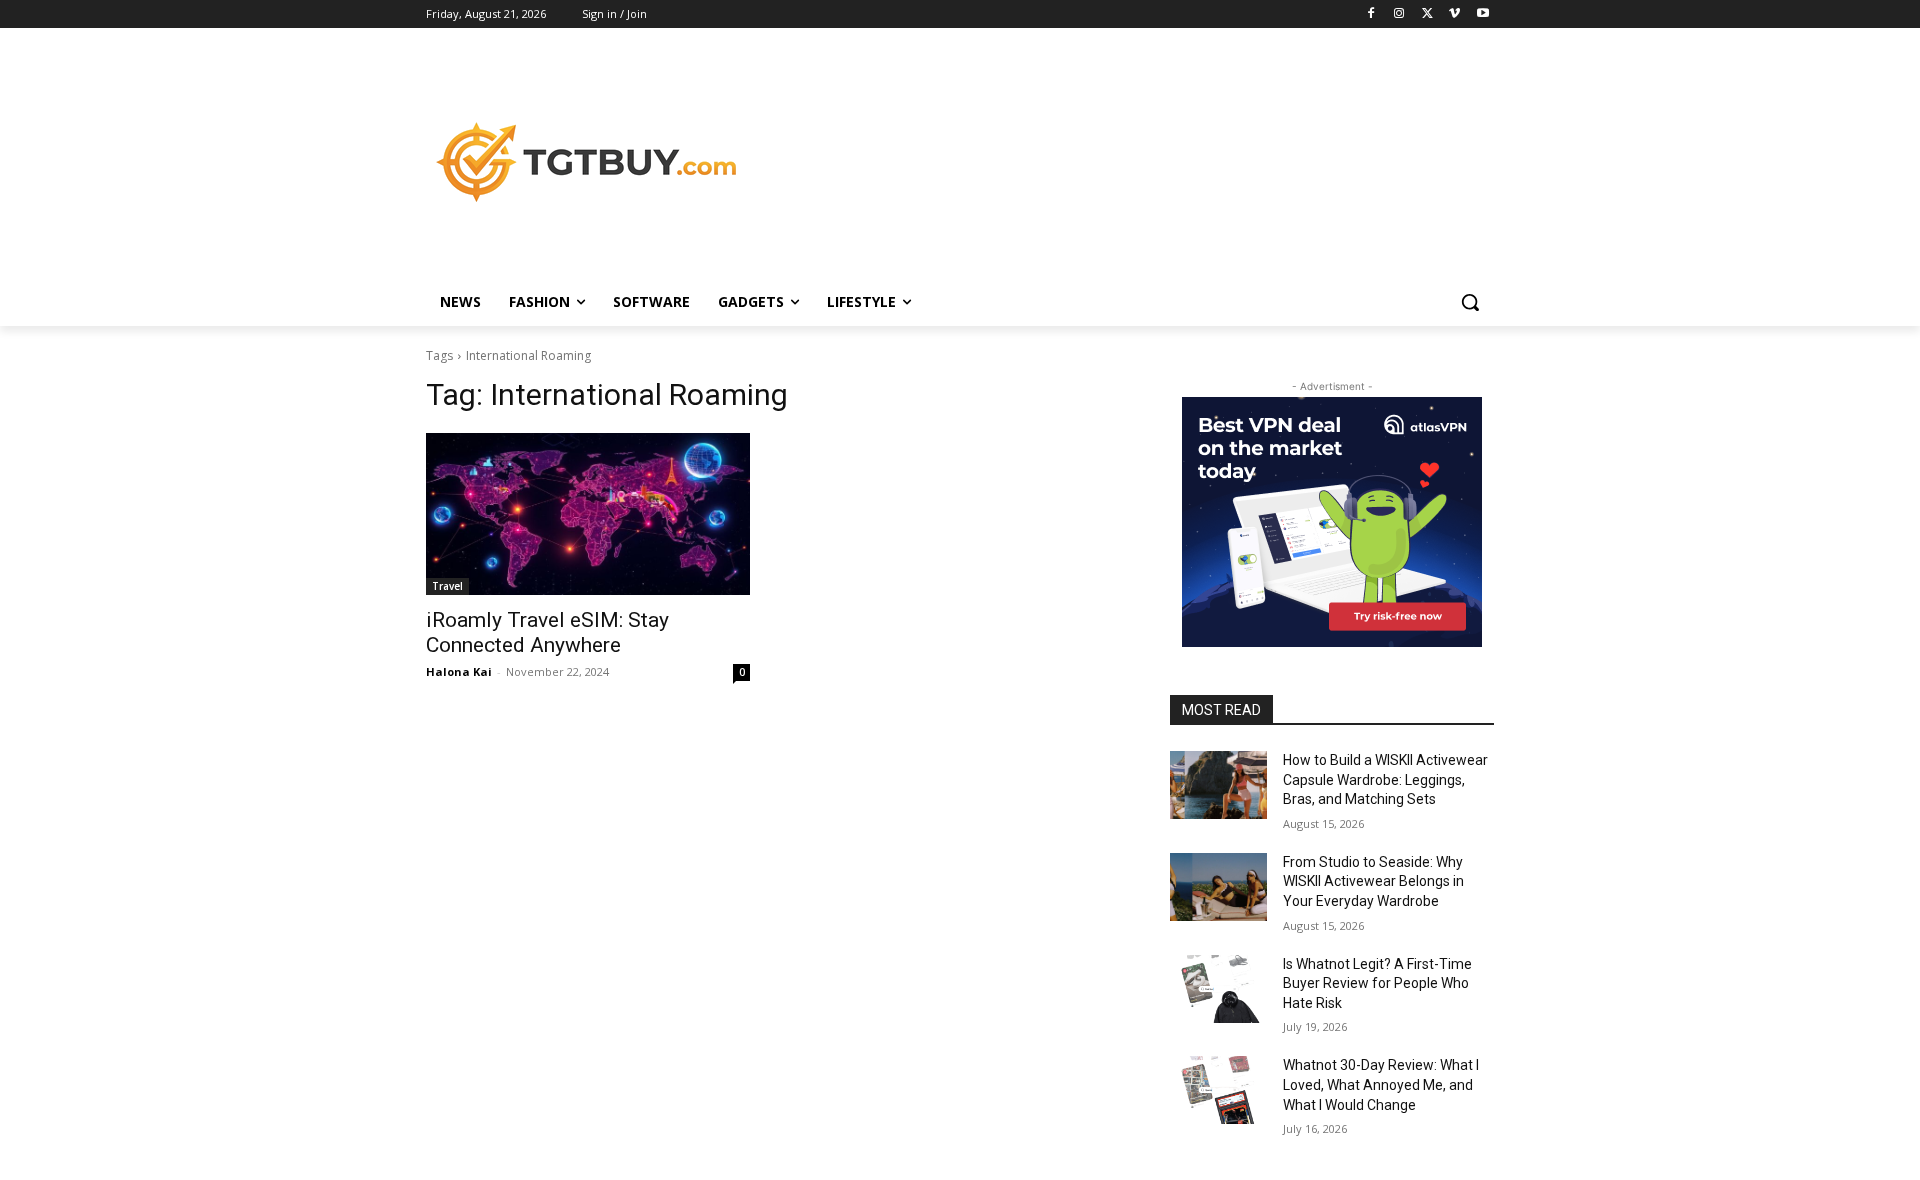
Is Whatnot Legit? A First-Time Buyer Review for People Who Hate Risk (1377, 983)
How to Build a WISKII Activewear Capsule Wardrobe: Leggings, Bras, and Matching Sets (1385, 779)
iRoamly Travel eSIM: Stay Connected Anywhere (547, 632)
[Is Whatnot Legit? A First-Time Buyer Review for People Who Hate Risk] (1218, 989)
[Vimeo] (1454, 14)
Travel (447, 586)
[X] (1427, 14)
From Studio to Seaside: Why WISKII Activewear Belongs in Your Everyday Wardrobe (1373, 881)
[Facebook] (1371, 14)
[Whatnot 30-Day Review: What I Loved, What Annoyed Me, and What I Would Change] (1218, 1090)
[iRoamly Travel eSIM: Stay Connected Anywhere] (588, 514)
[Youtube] (1482, 14)
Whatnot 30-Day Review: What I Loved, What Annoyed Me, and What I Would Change (1381, 1084)
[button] (1470, 302)
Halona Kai (459, 671)
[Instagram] (1399, 14)
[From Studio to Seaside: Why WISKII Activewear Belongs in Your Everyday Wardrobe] (1218, 887)
